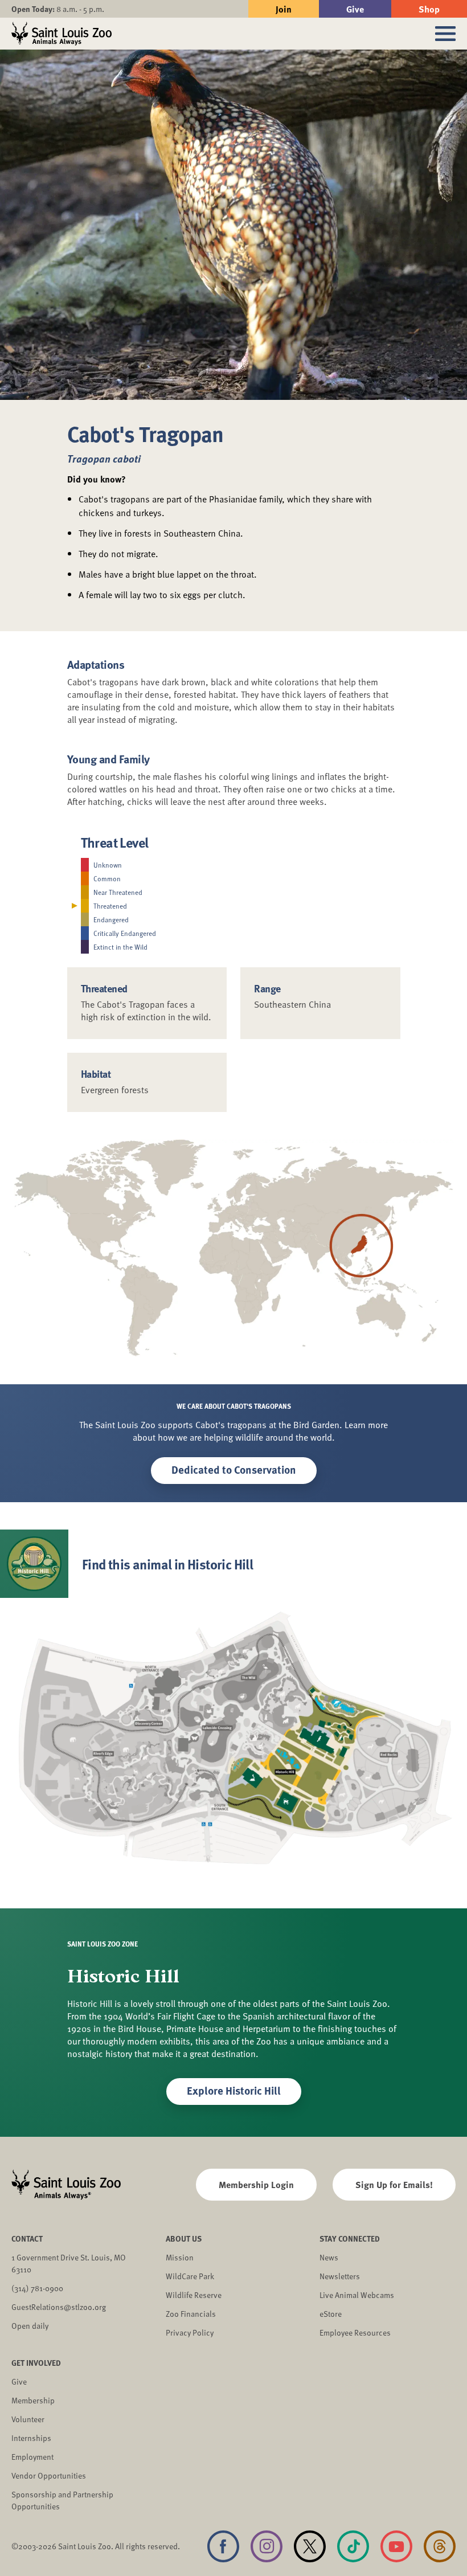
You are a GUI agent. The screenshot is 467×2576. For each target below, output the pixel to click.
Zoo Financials (191, 2314)
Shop (429, 9)
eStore (331, 2314)
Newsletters (340, 2276)
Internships (31, 2438)
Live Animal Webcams (357, 2295)
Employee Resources (355, 2332)
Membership (33, 2400)
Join (284, 9)
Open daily (30, 2326)
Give (355, 9)
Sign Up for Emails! (394, 2184)
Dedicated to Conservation (234, 1469)
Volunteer (28, 2419)
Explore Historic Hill (234, 2090)
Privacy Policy (190, 2332)
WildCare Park (190, 2276)
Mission (180, 2257)
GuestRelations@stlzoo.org (59, 2307)
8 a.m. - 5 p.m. (58, 9)
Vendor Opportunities (49, 2475)
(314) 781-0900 (37, 2288)
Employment (32, 2457)
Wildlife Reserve (194, 2295)
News (329, 2257)
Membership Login (256, 2184)
